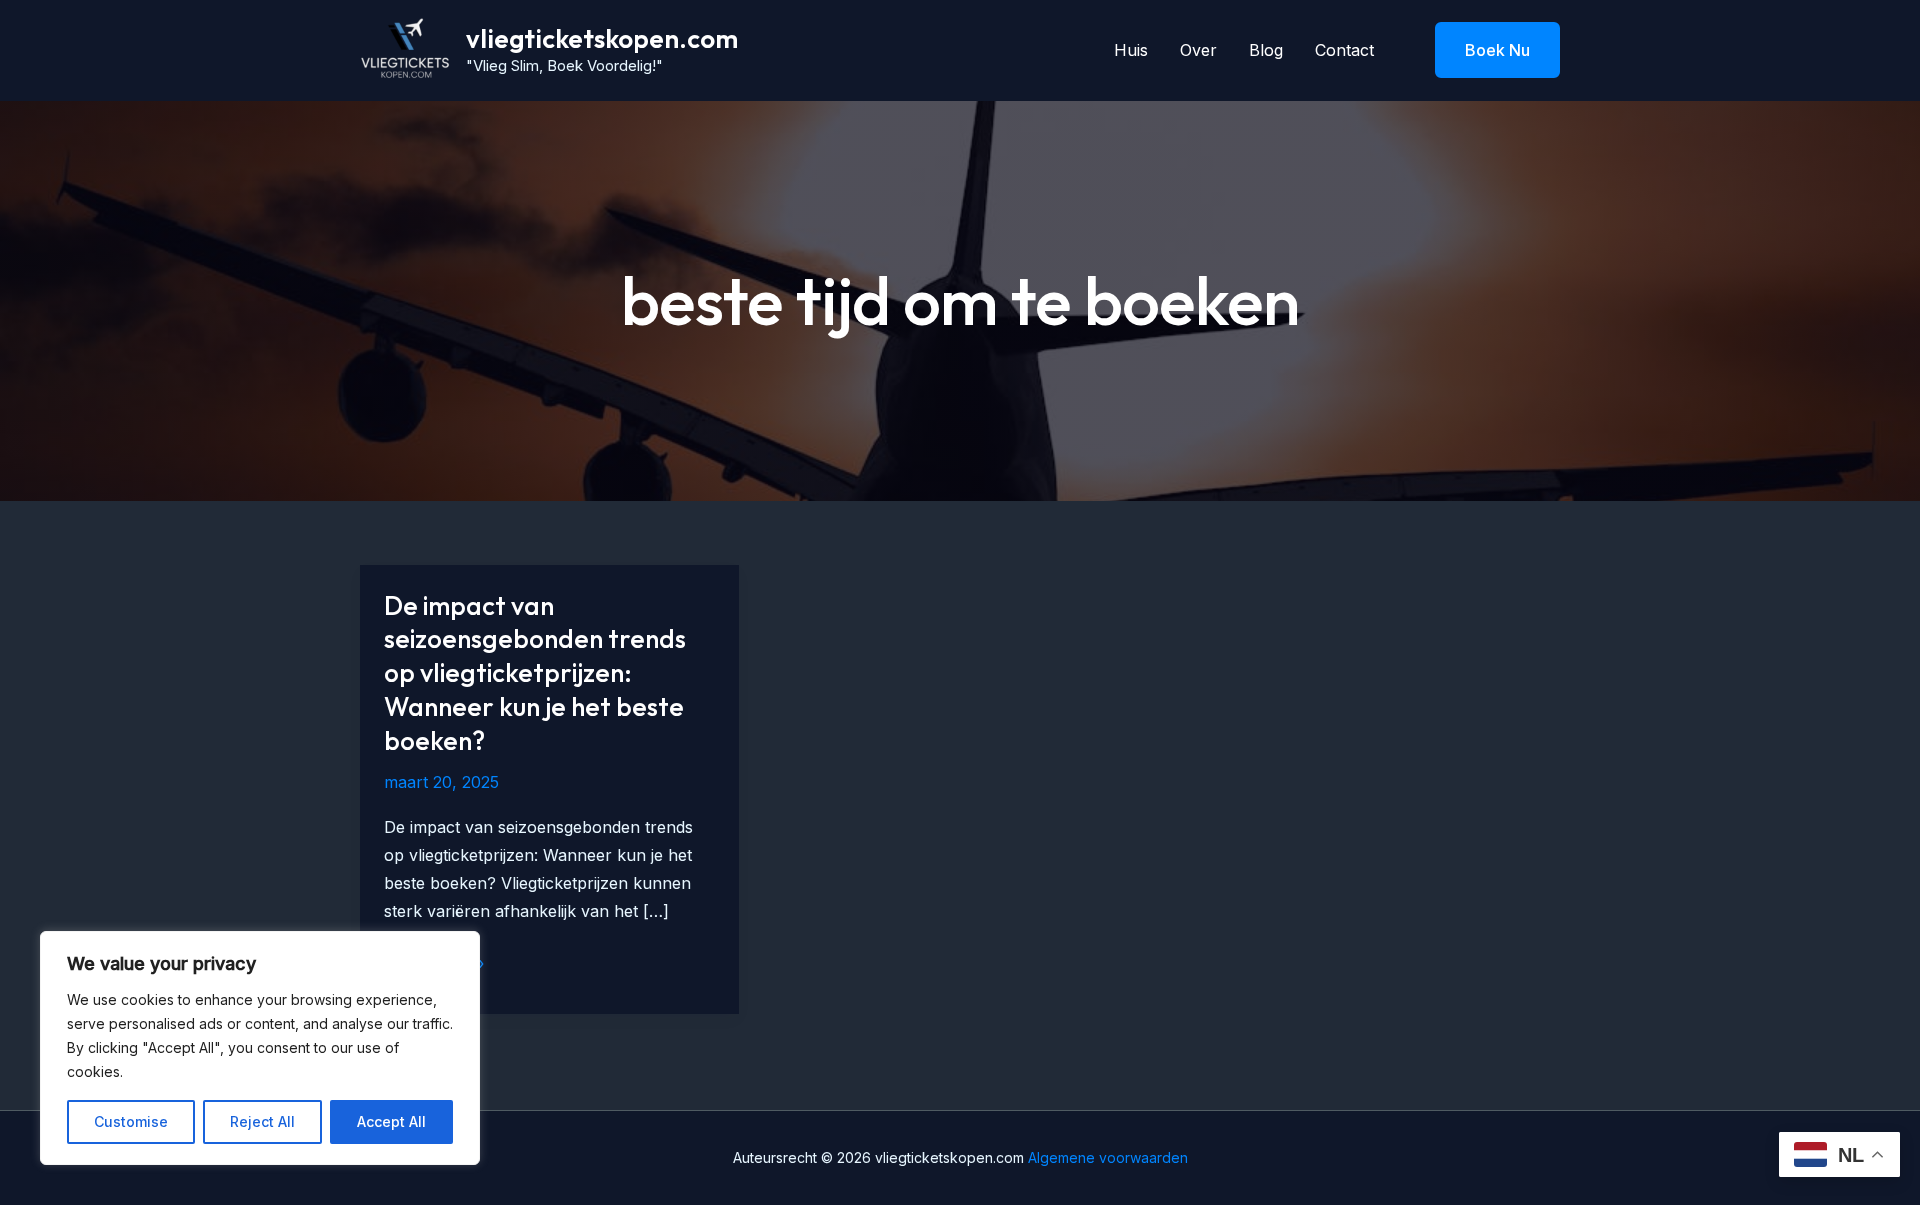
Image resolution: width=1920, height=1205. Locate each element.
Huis (1131, 50)
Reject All (262, 1121)
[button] (1485, 50)
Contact (1344, 50)
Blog (1266, 50)
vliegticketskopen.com (602, 38)
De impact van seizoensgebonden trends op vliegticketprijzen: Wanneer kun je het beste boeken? (535, 673)
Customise (131, 1121)
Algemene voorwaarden (1106, 1157)
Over (1198, 50)
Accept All (391, 1121)
